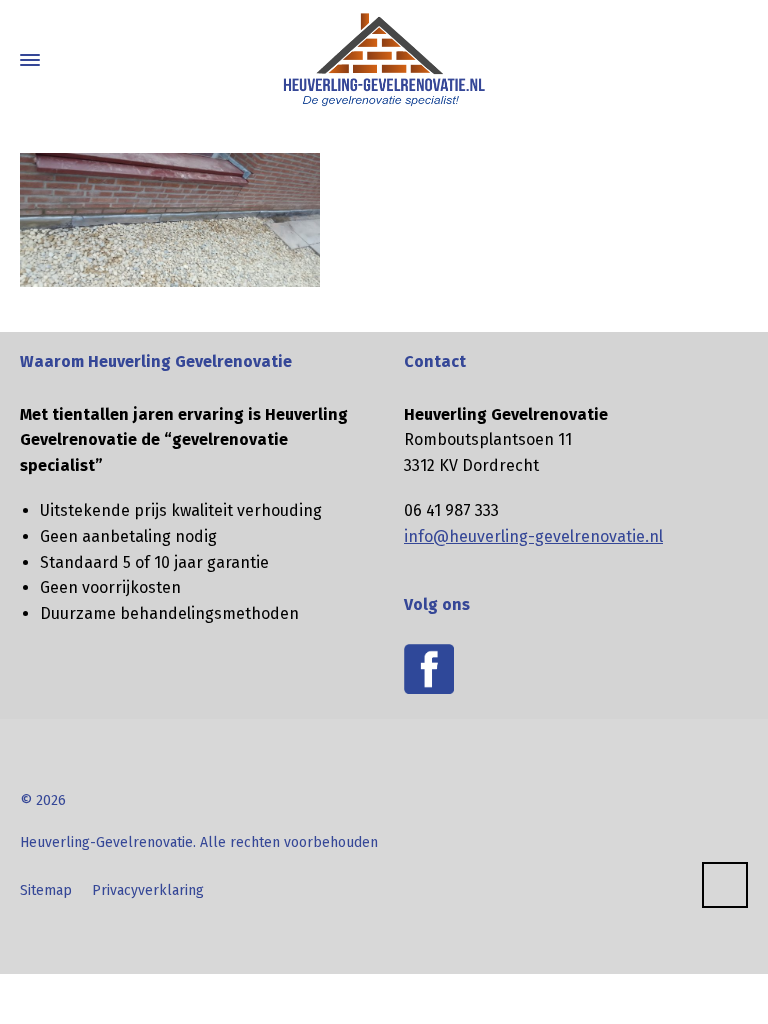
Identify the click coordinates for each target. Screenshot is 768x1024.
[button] (25, 997)
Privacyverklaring (148, 890)
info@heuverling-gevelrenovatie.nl (533, 536)
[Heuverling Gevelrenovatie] (384, 60)
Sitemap (46, 890)
